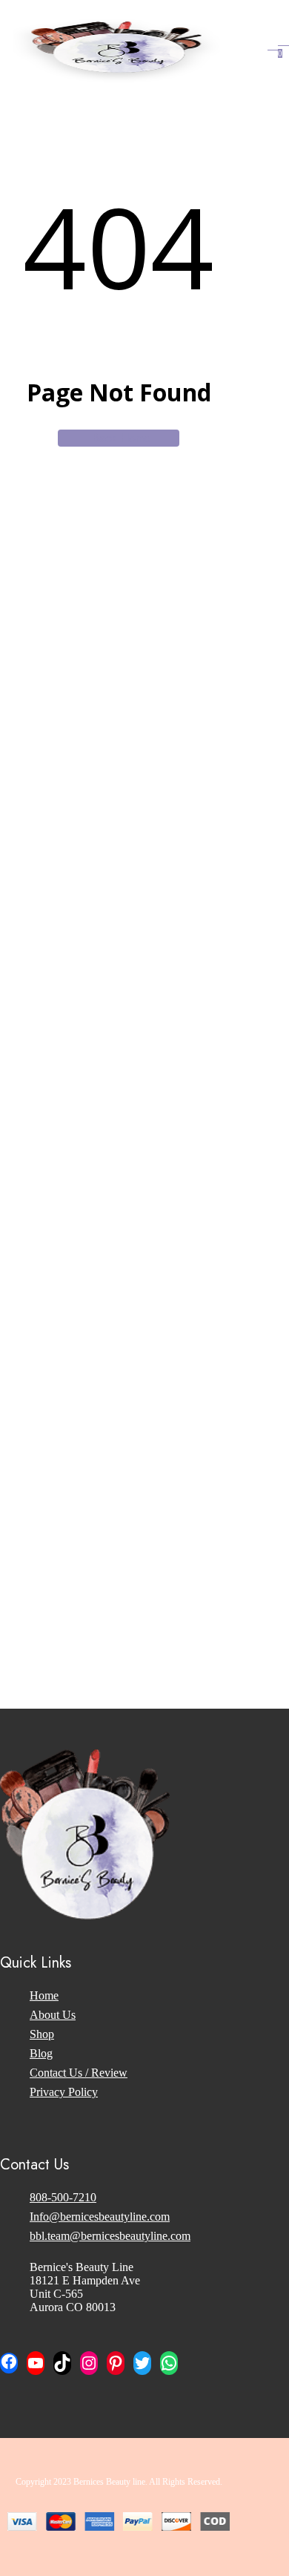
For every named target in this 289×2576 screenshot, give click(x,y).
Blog (41, 2053)
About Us (53, 2015)
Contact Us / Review (79, 2073)
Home (44, 1995)
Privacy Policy (64, 2092)
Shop (42, 2034)
